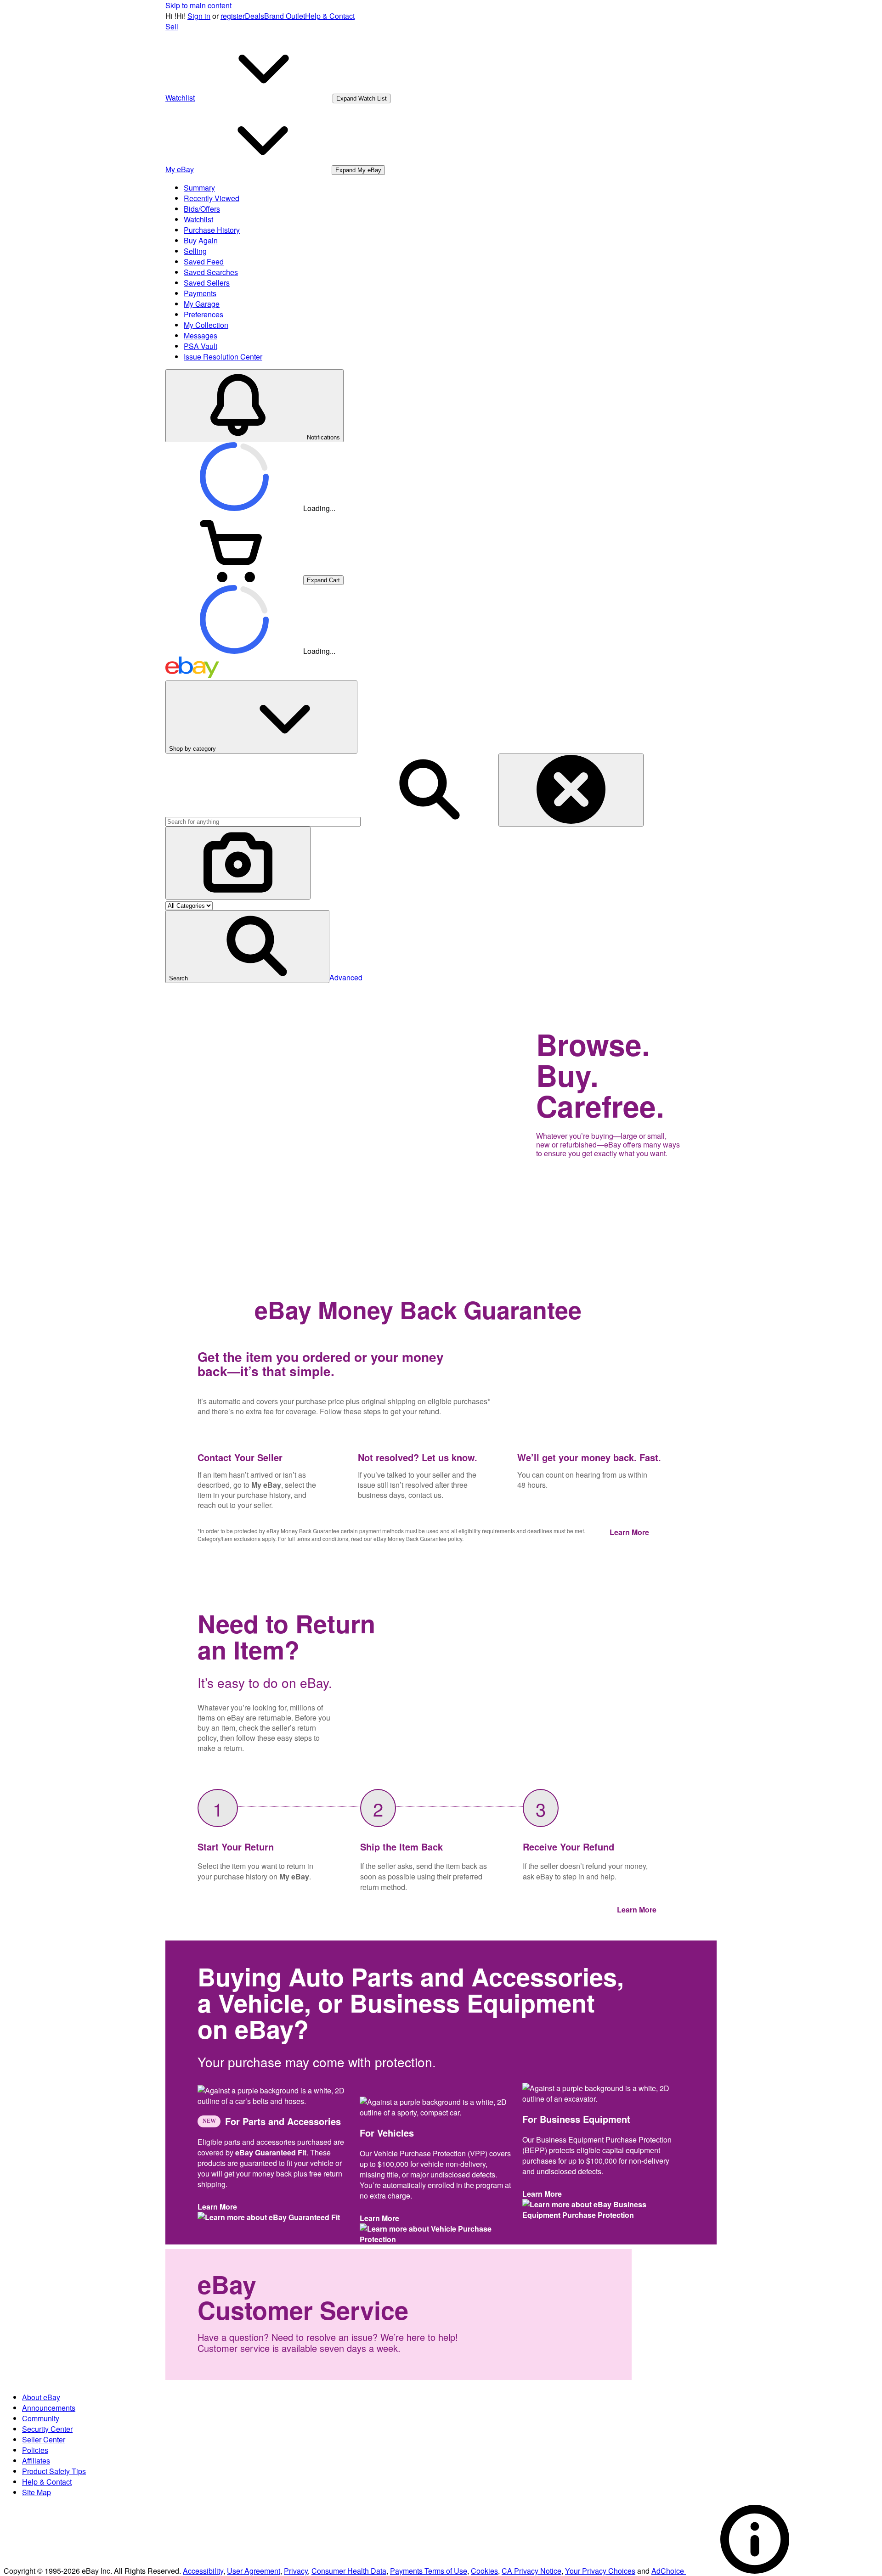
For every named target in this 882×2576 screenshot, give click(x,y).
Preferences (204, 314)
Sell (172, 26)
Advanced (346, 977)
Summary (199, 188)
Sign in (199, 16)
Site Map (37, 2492)
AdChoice (669, 2571)
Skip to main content (198, 5)
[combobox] (263, 822)
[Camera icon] (238, 863)
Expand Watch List (362, 98)
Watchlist (198, 219)
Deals (254, 16)
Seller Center (44, 2439)
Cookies (484, 2571)
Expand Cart (323, 580)
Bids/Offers (202, 209)
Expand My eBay (358, 170)
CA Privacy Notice (531, 2571)
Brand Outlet (285, 16)
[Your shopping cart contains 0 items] (234, 579)
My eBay (266, 1485)
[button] (247, 947)
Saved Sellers (207, 283)
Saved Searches (211, 272)
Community (41, 2418)
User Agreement (254, 2571)
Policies (35, 2450)
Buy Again (201, 240)
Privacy (296, 2571)
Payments (200, 293)
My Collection (206, 325)
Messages (201, 335)
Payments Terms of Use (429, 2571)
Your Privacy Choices (600, 2571)
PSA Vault (201, 346)
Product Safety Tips (54, 2471)
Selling (195, 251)
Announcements (49, 2408)
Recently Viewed (212, 198)
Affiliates (36, 2461)
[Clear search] (571, 790)
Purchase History (212, 230)
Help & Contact (330, 16)
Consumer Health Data (349, 2571)
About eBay (41, 2397)
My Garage (202, 304)
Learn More (631, 1532)
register (233, 16)
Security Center (47, 2429)
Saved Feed (204, 262)
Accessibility (203, 2571)
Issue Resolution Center (223, 357)
